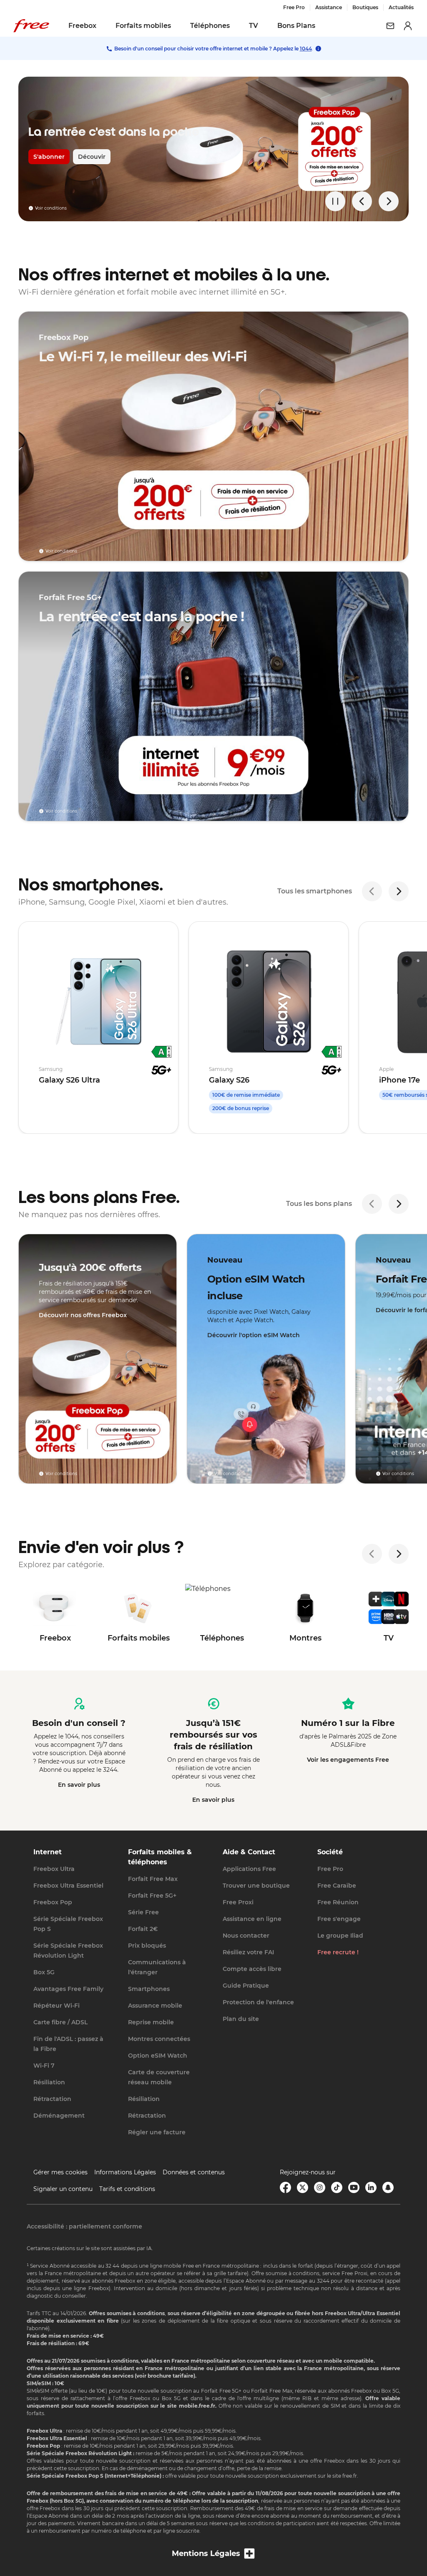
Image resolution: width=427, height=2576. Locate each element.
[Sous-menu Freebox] (102, 26)
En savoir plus (79, 1785)
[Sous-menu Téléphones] (236, 26)
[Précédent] (372, 891)
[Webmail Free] (390, 26)
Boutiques (365, 7)
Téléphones (210, 26)
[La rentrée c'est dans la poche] (213, 149)
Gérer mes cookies (60, 2172)
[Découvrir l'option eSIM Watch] (266, 1359)
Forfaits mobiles (143, 26)
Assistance (329, 7)
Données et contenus (194, 2172)
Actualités (401, 7)
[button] (213, 2554)
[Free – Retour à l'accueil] (31, 26)
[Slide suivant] (389, 201)
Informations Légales (125, 2172)
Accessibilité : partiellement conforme (84, 2226)
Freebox (82, 26)
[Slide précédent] (362, 201)
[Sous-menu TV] (264, 26)
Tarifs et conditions (127, 2189)
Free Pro (294, 7)
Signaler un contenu (63, 2189)
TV (254, 26)
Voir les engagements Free (348, 1760)
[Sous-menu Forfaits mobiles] (177, 26)
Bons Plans (296, 26)
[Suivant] (399, 891)
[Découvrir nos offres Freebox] (98, 1359)
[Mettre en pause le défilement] (335, 201)
